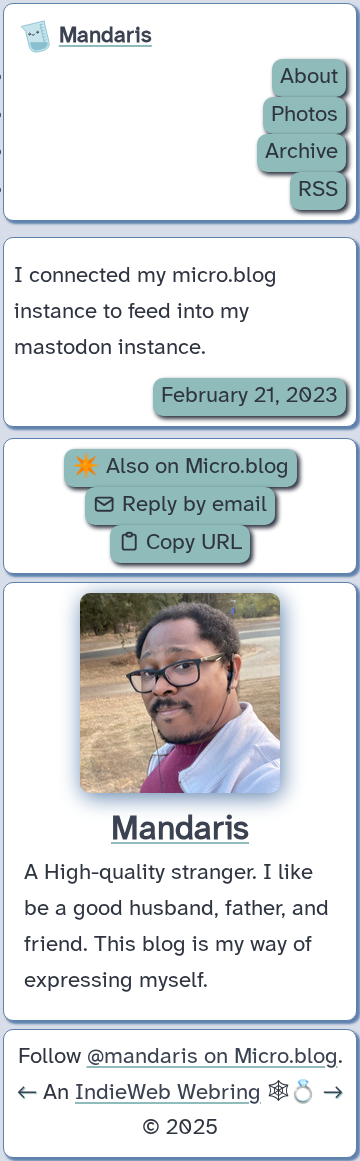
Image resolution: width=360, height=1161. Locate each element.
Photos (304, 115)
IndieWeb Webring (168, 1093)
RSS (318, 190)
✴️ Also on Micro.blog (180, 467)
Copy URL (191, 543)
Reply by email (191, 505)
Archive (301, 152)
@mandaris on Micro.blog (212, 1057)
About (309, 77)
